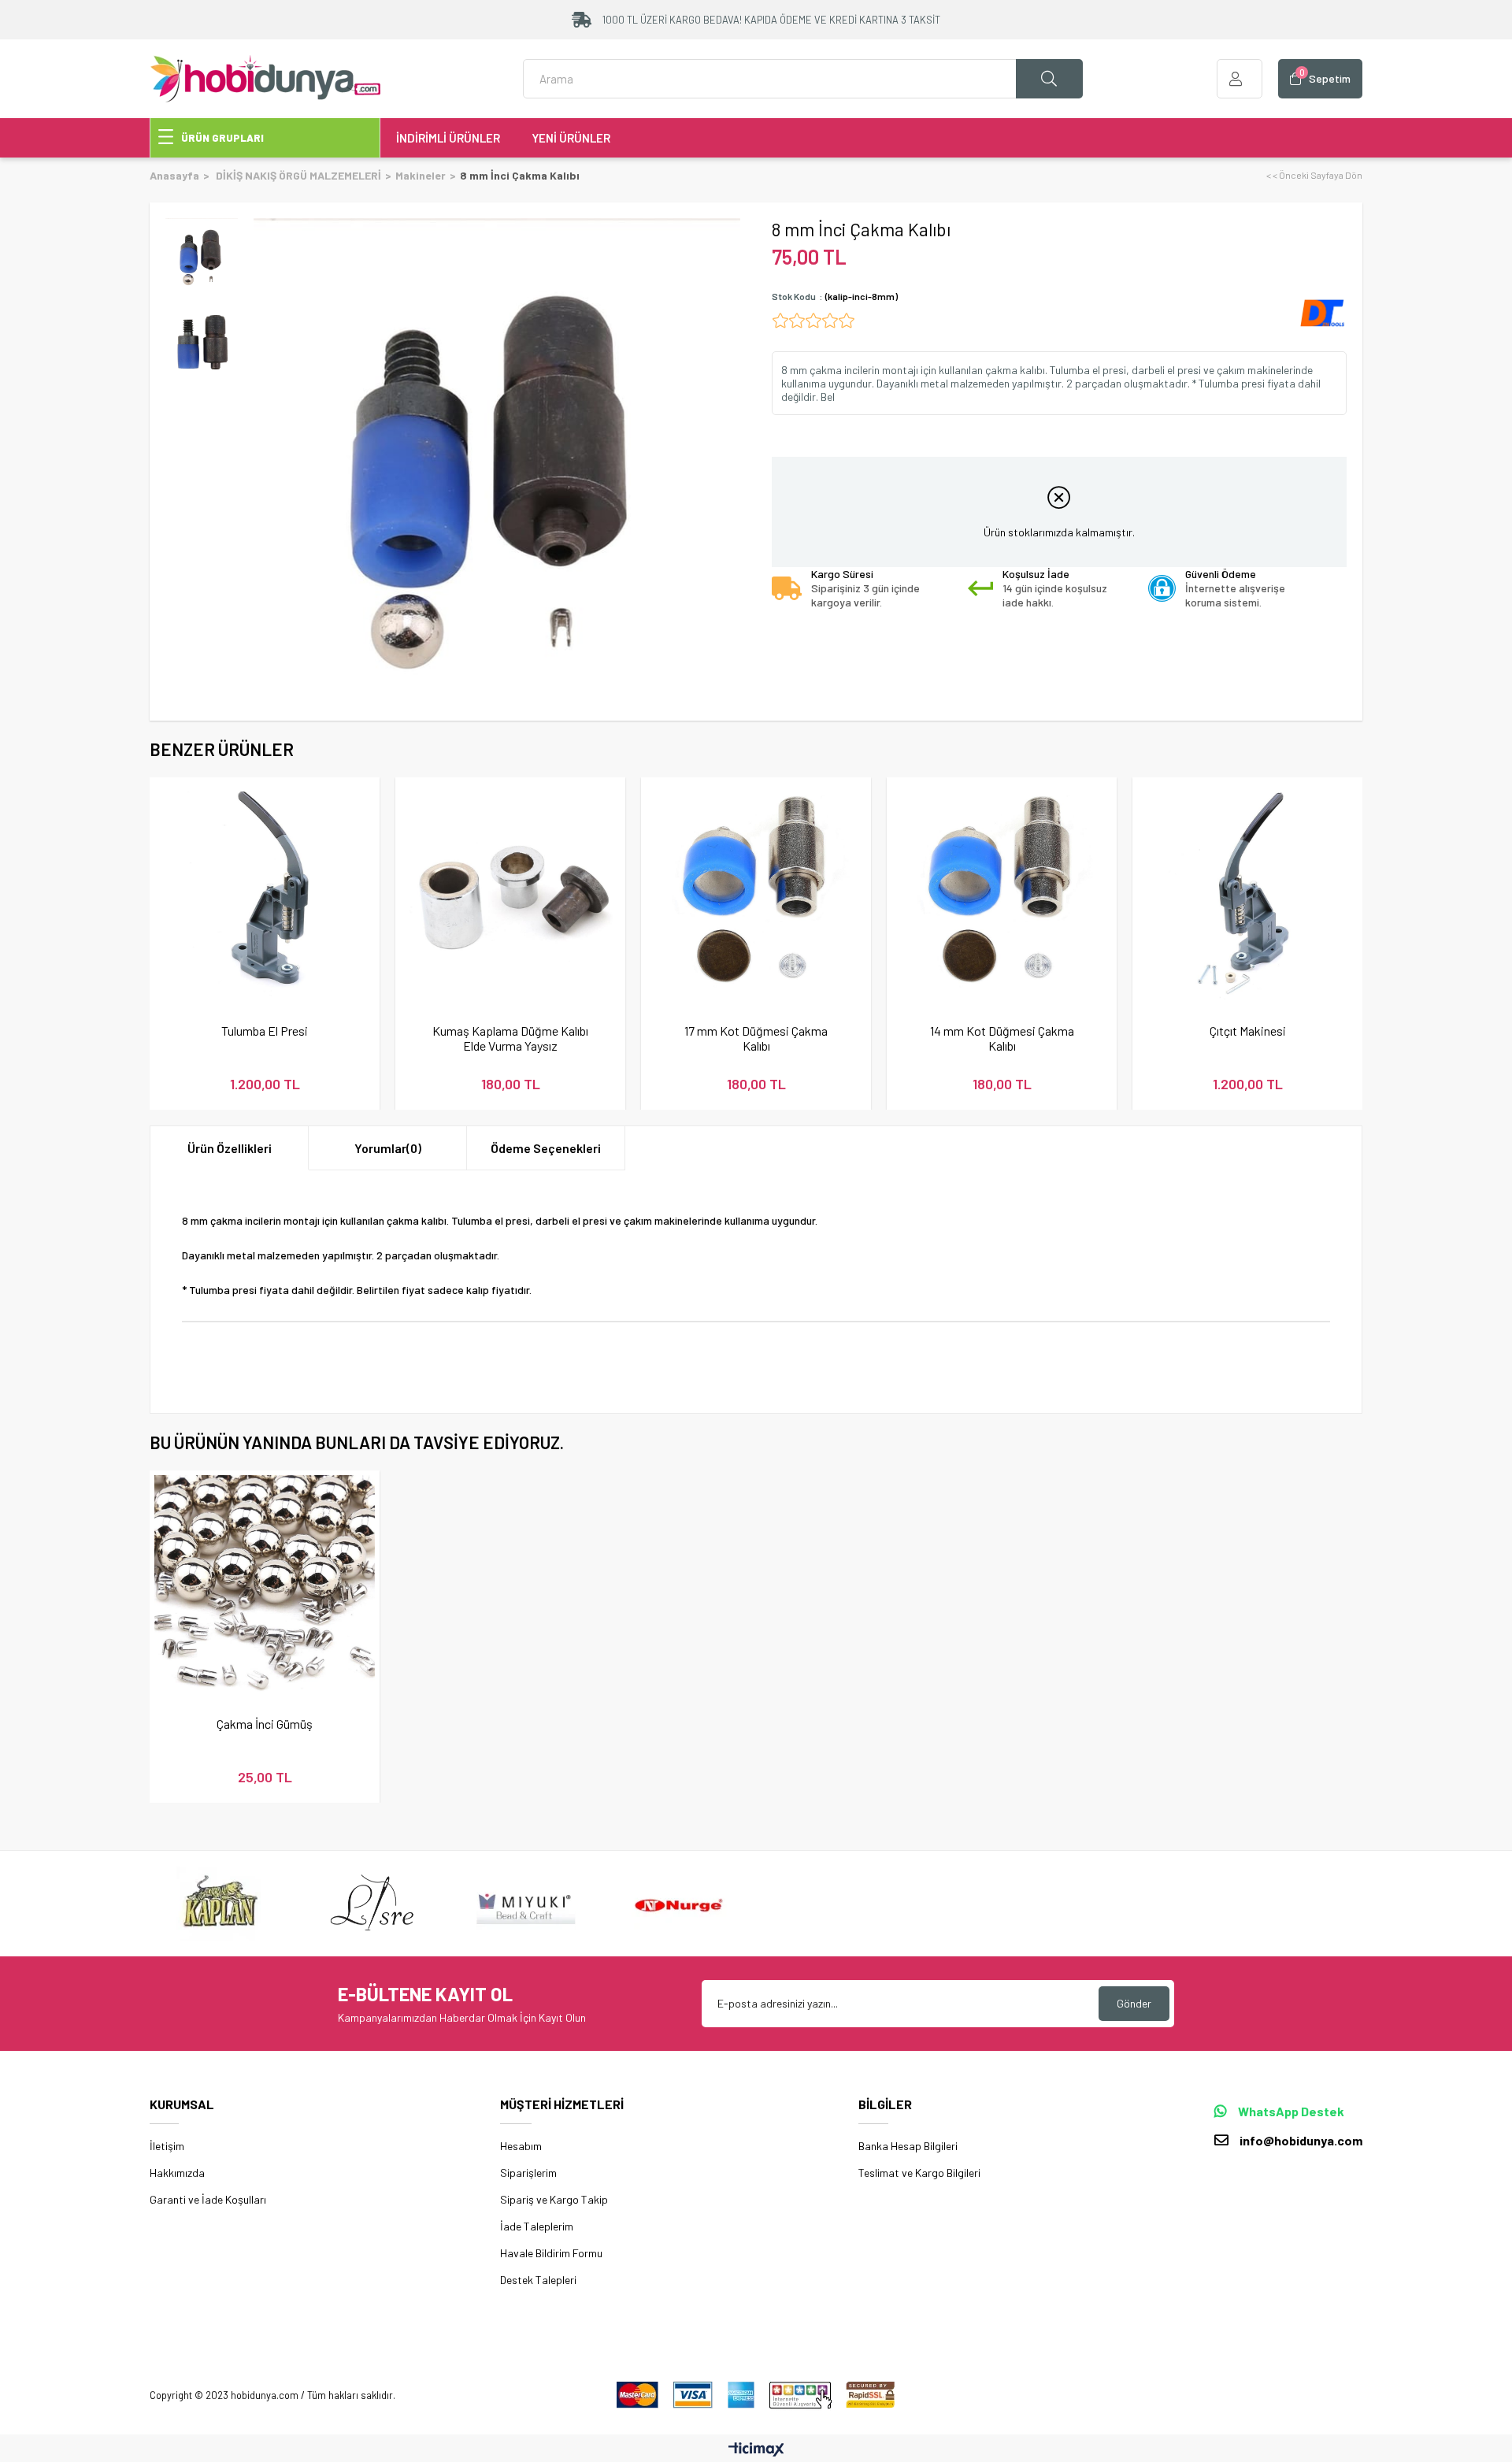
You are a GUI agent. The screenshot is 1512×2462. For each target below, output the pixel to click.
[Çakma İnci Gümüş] (265, 1585)
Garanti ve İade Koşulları (208, 2199)
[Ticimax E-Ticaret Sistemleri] (756, 2450)
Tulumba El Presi (265, 1031)
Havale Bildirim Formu (551, 2253)
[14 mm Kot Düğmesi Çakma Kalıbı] (1002, 892)
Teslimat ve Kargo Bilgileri (919, 2173)
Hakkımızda (177, 2173)
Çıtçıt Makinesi (1248, 1031)
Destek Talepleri (538, 2280)
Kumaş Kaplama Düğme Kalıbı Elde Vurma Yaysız (510, 1038)
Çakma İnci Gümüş (265, 1724)
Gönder (1134, 2003)
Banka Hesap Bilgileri (908, 2146)
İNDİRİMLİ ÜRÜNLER (448, 138)
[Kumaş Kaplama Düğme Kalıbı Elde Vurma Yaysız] (510, 892)
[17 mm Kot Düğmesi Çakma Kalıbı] (756, 892)
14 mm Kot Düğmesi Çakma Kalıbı (1002, 1038)
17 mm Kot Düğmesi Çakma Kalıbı (756, 1038)
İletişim (167, 2146)
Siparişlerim (528, 2173)
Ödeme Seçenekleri (546, 1148)
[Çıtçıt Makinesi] (1247, 892)
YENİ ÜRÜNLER (571, 138)
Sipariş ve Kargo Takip (554, 2199)
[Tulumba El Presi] (265, 892)
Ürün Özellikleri (230, 1148)
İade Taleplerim (537, 2226)
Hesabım (521, 2146)
